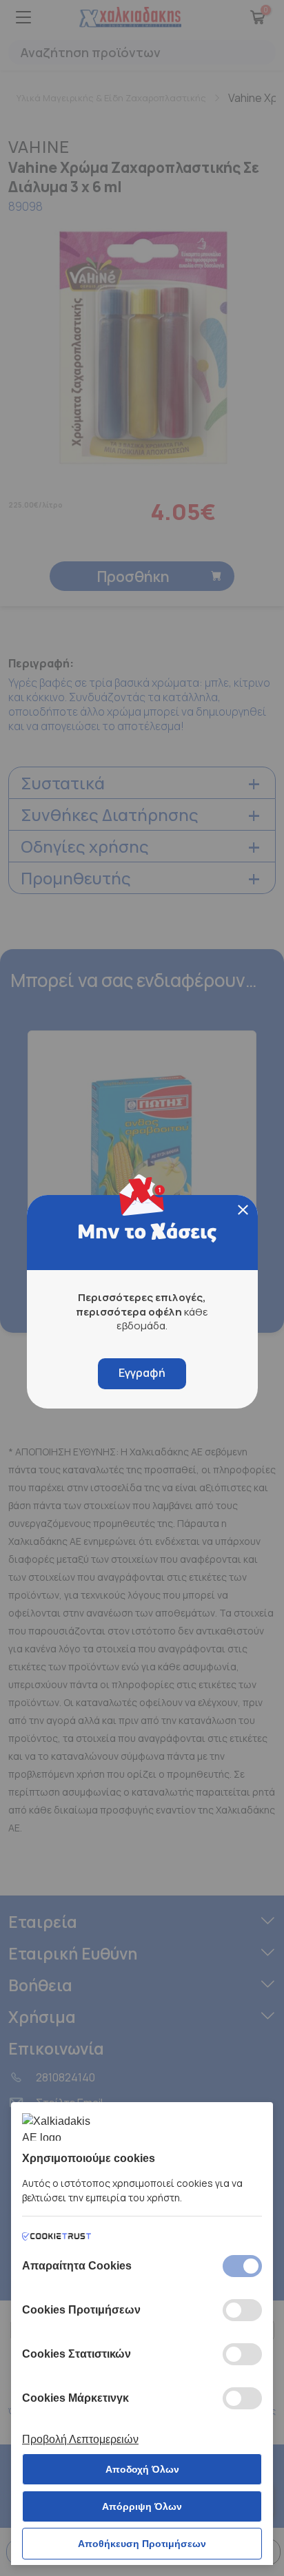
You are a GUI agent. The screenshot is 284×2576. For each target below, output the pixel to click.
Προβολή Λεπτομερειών (80, 2439)
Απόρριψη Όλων (142, 2506)
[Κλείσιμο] (243, 1210)
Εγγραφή (142, 1373)
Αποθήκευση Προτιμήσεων (142, 2544)
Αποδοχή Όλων (142, 2469)
